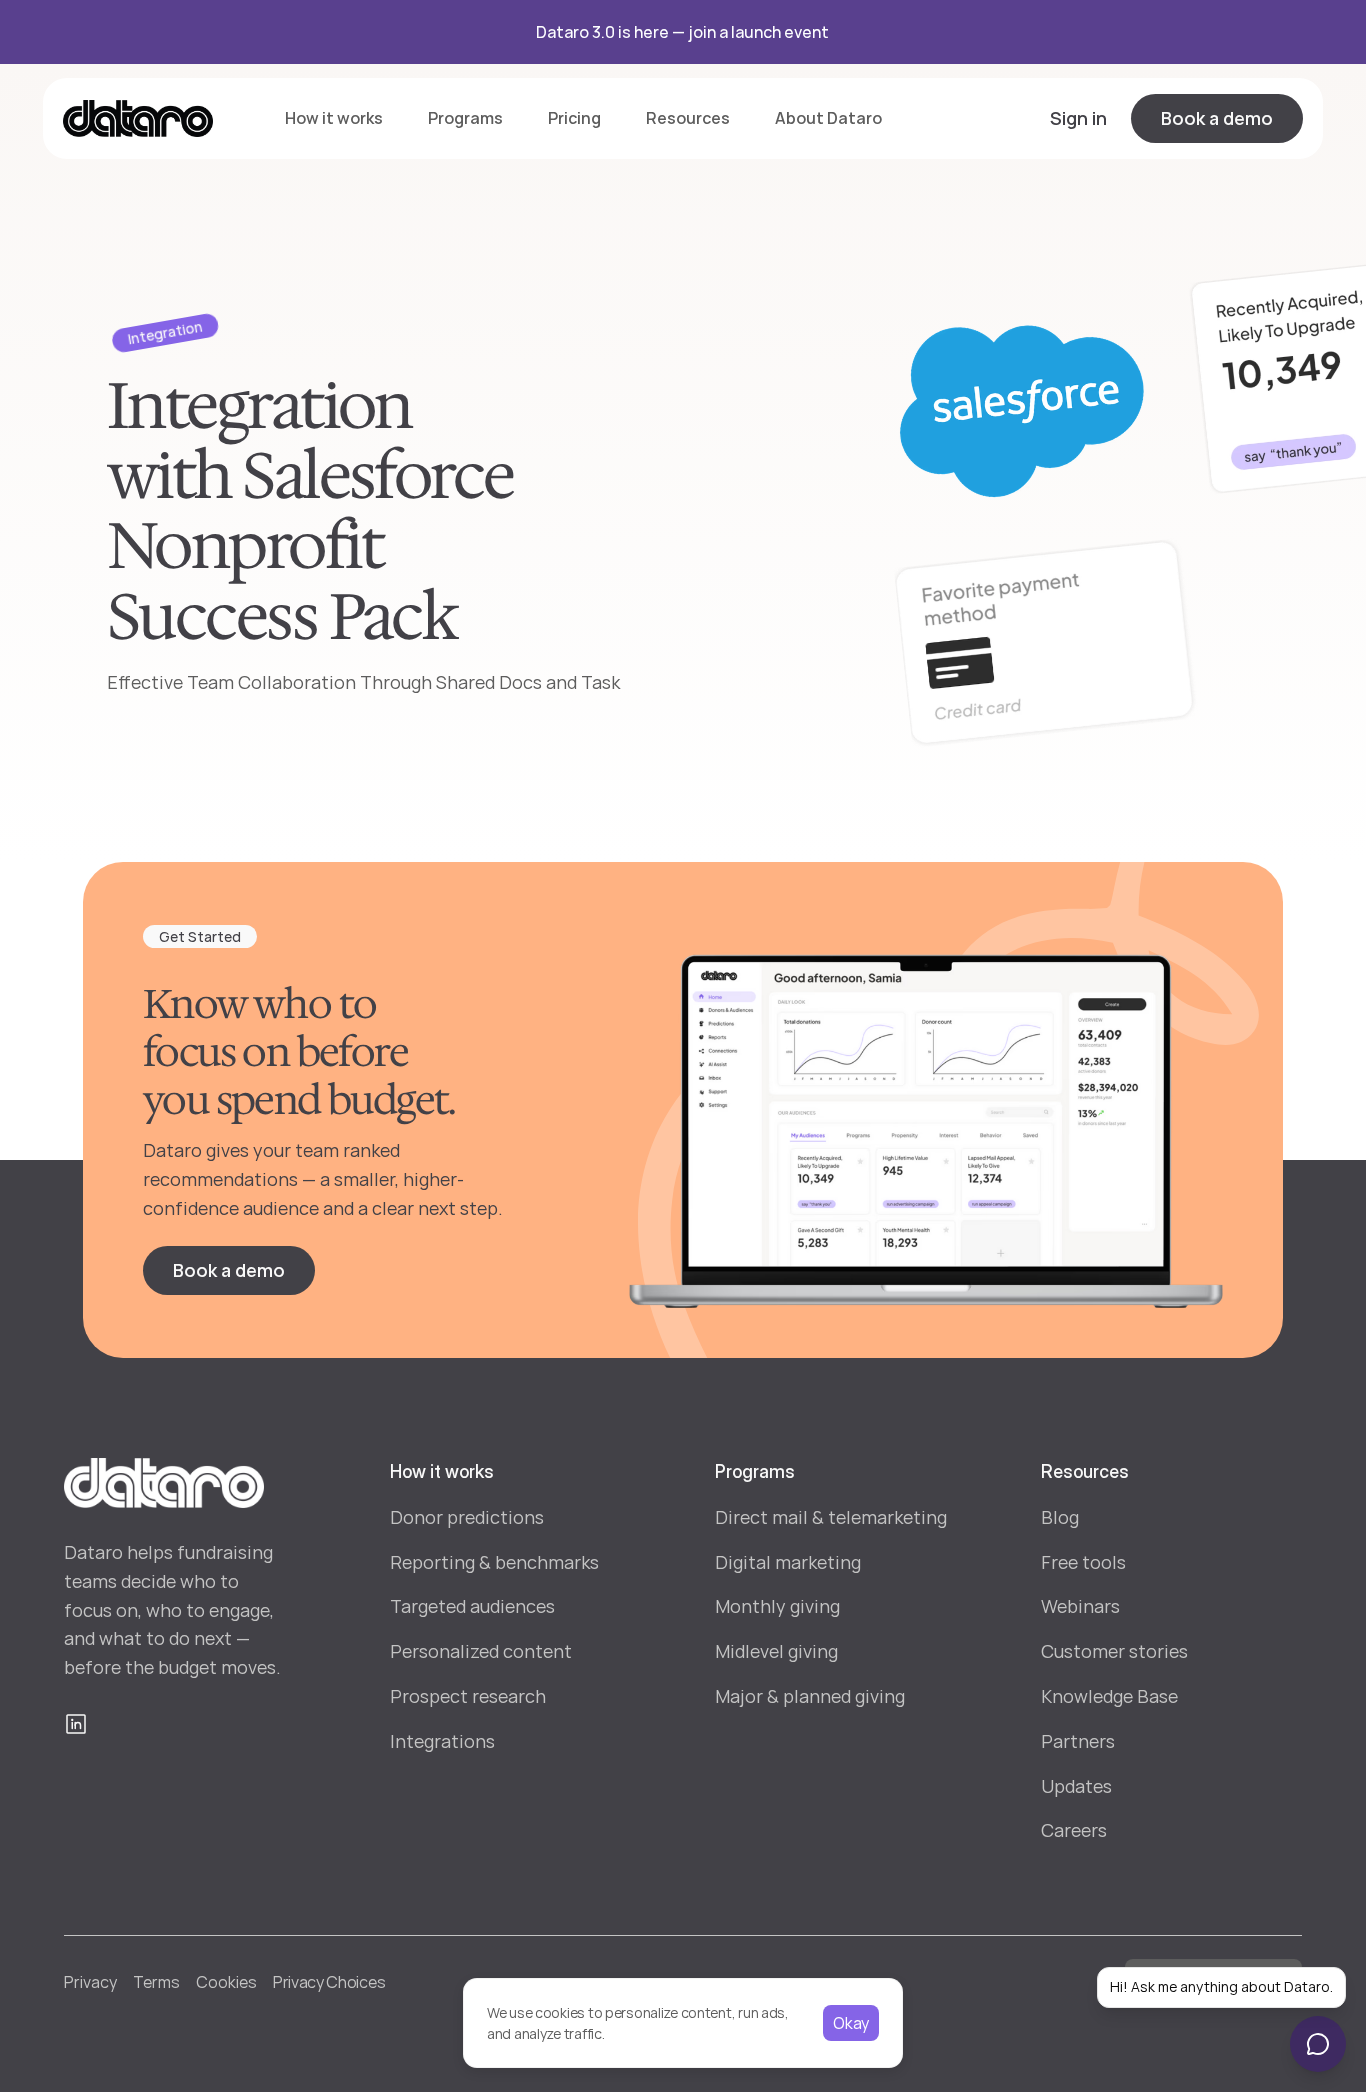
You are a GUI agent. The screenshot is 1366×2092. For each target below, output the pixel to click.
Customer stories (1114, 1651)
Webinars (1080, 1606)
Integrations (442, 1741)
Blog (1060, 1517)
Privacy (90, 1982)
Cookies (226, 1982)
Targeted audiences (472, 1606)
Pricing (574, 118)
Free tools (1083, 1562)
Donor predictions (467, 1517)
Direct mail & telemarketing (831, 1517)
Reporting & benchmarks (494, 1562)
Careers (1074, 1830)
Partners (1078, 1741)
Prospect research (468, 1696)
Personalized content (481, 1651)
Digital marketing (788, 1562)
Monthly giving (777, 1606)
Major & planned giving (810, 1696)
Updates (1076, 1786)
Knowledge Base (1109, 1696)
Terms (156, 1982)
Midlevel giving (776, 1651)
